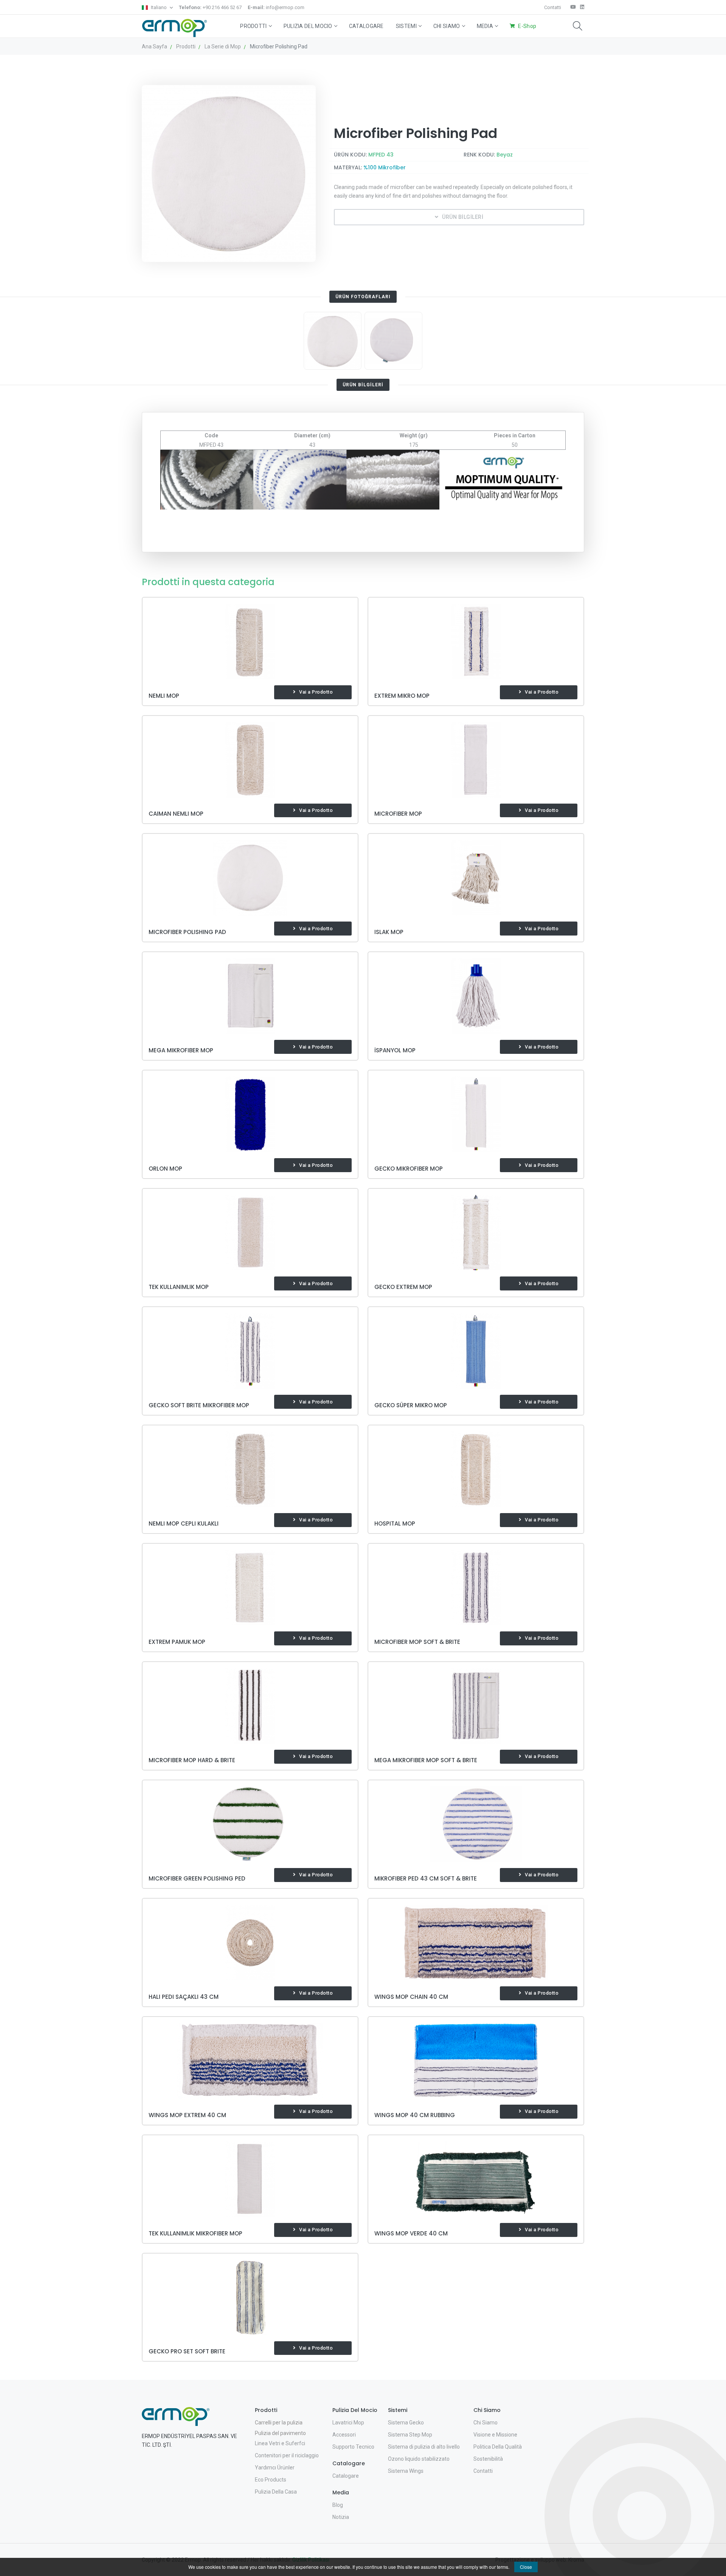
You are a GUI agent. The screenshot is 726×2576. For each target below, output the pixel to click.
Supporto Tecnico (353, 2447)
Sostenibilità (488, 2459)
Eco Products (271, 2480)
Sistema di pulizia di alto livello (424, 2447)
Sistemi (406, 26)
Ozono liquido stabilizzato (419, 2459)
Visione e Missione (495, 2435)
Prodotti (253, 26)
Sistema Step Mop (410, 2435)
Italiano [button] (159, 7)
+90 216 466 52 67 (210, 7)
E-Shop (527, 26)
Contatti (553, 7)
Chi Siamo (447, 26)
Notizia (341, 2517)
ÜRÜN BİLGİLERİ (463, 217)
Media (485, 26)
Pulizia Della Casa (276, 2492)
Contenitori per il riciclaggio (287, 2455)
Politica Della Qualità (498, 2447)
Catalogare (366, 26)
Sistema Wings (406, 2471)
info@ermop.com (276, 7)
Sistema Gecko (406, 2423)
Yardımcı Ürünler (275, 2468)
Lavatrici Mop (348, 2423)
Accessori (344, 2435)
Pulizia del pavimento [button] (280, 2433)
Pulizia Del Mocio (308, 26)
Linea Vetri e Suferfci (280, 2443)
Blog (338, 2505)
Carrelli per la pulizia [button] (279, 2423)
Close (526, 2567)
